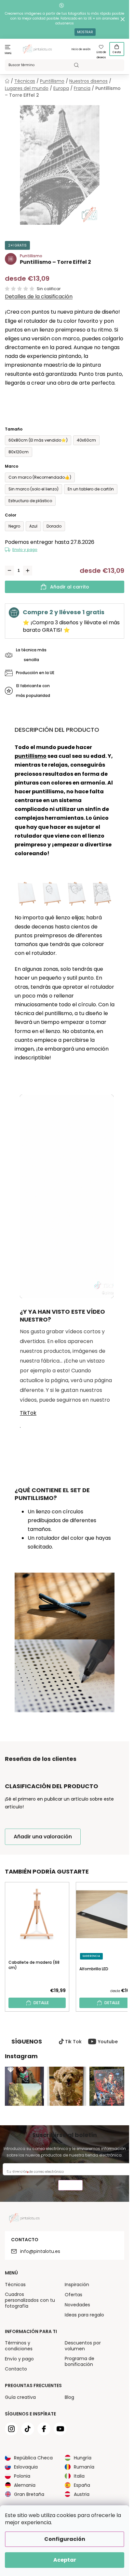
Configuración (65, 2539)
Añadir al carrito (70, 587)
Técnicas (15, 2285)
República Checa (33, 2458)
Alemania (25, 2485)
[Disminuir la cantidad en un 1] (9, 571)
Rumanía (84, 2467)
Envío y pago (25, 550)
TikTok (28, 1413)
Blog (69, 2397)
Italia (79, 2476)
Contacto (16, 2369)
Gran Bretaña (29, 2494)
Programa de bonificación (80, 2361)
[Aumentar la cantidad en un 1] (28, 571)
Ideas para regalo (84, 2315)
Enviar (70, 2186)
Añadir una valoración (43, 1837)
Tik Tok (73, 2042)
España (82, 2485)
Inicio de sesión (81, 49)
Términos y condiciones (19, 2346)
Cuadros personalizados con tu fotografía (30, 2300)
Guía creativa (20, 2397)
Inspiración (77, 2285)
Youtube (108, 2042)
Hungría (83, 2458)
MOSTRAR (85, 32)
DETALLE (41, 2003)
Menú (8, 53)
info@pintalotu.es (40, 2251)
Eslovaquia (26, 2467)
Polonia (22, 2476)
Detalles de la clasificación (39, 297)
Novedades (77, 2305)
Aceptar (65, 2560)
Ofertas (74, 2295)
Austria (82, 2494)
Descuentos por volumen (83, 2346)
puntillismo (31, 756)
